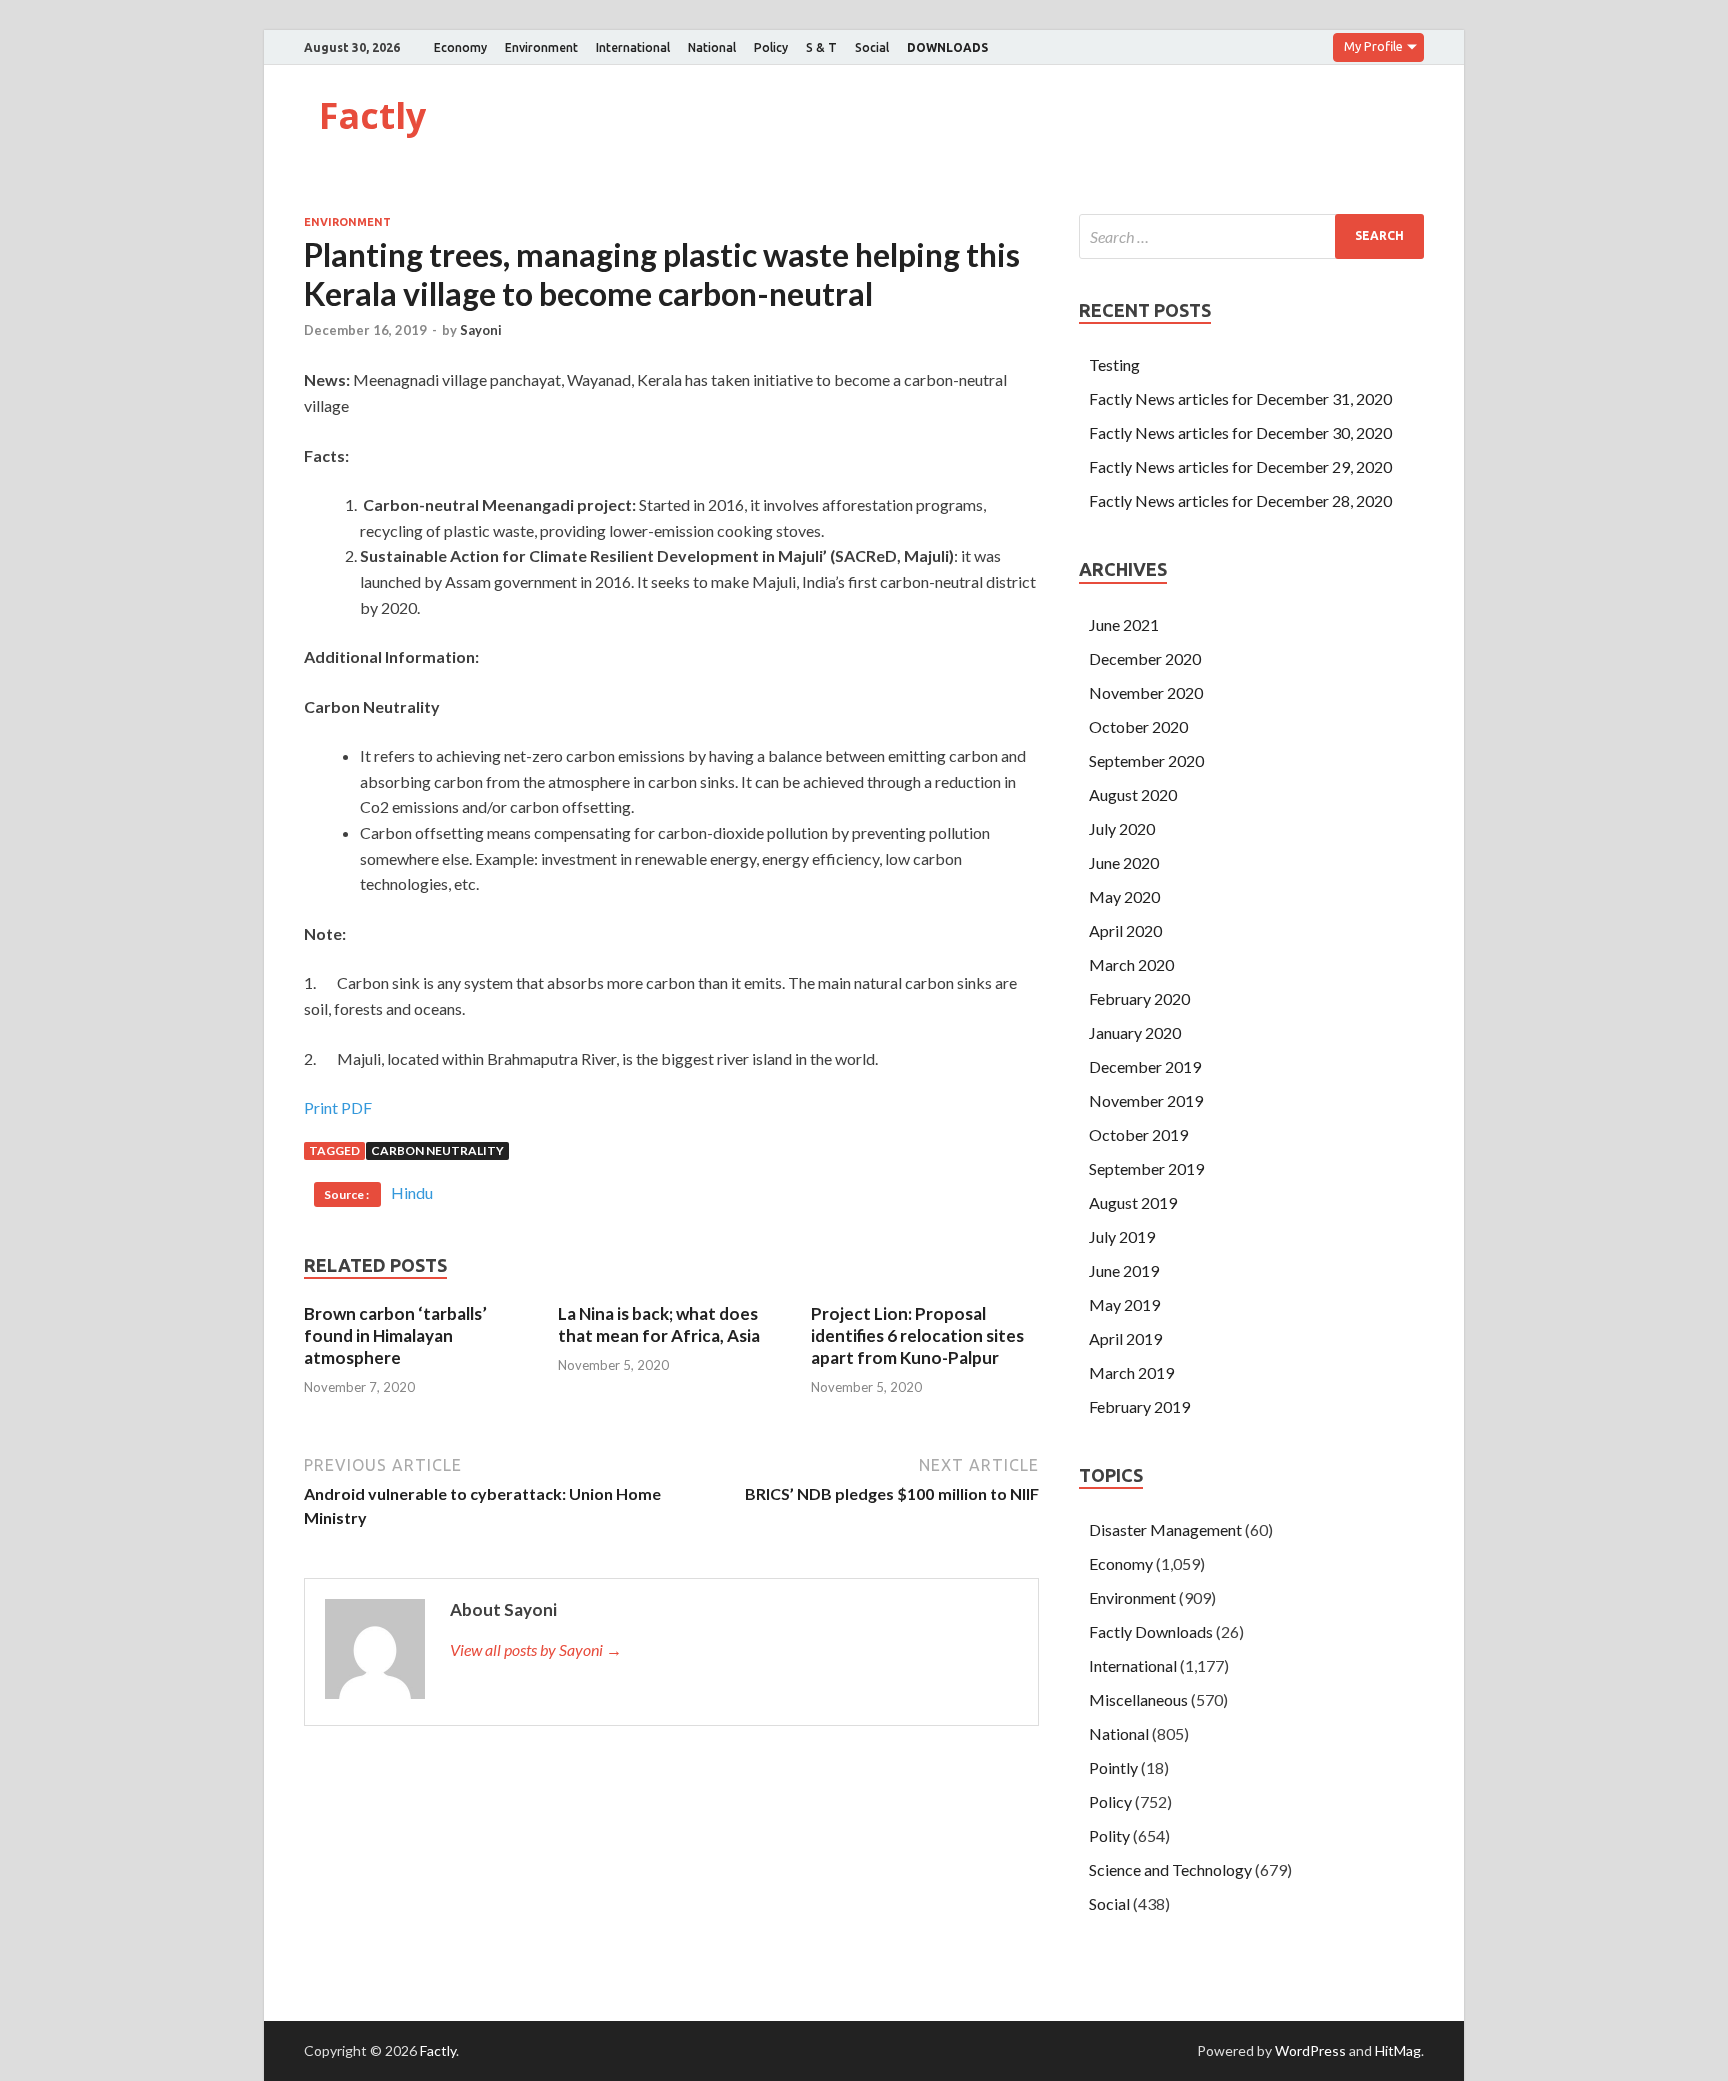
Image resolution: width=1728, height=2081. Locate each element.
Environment (541, 47)
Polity (1109, 1835)
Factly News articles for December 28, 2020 (1240, 500)
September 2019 (1146, 1168)
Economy (460, 47)
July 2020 (1122, 828)
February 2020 (1139, 998)
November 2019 (1146, 1100)
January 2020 (1135, 1032)
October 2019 (1138, 1134)
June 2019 (1124, 1270)
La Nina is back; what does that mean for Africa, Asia (659, 1324)
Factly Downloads (1151, 1631)
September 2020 (1146, 760)
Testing (1114, 364)
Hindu (412, 1192)
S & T (821, 47)
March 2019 (1131, 1372)
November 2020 (1146, 692)
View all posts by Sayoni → (536, 1649)
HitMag (1398, 2050)
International (633, 47)
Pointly (1113, 1767)
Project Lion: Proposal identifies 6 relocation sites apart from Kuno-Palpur (917, 1335)
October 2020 (1138, 726)
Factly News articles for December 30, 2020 (1240, 432)
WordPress (1310, 2050)
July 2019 (1122, 1236)
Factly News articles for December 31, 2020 (1240, 398)
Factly (372, 115)
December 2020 (1145, 658)
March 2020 (1131, 964)
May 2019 (1124, 1304)
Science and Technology (1170, 1869)
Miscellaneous (1138, 1699)
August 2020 (1133, 794)
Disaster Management (1165, 1529)
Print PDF (338, 1107)
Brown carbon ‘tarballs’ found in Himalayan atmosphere (395, 1335)
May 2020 (1124, 896)
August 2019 (1133, 1202)
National (712, 47)
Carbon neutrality (437, 1150)
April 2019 (1125, 1338)
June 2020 (1124, 862)
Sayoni (481, 330)
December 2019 (1145, 1066)
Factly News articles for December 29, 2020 (1240, 466)
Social (872, 47)
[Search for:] (1251, 236)
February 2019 (1139, 1406)
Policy (771, 47)
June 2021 (1124, 624)
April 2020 (1125, 930)
